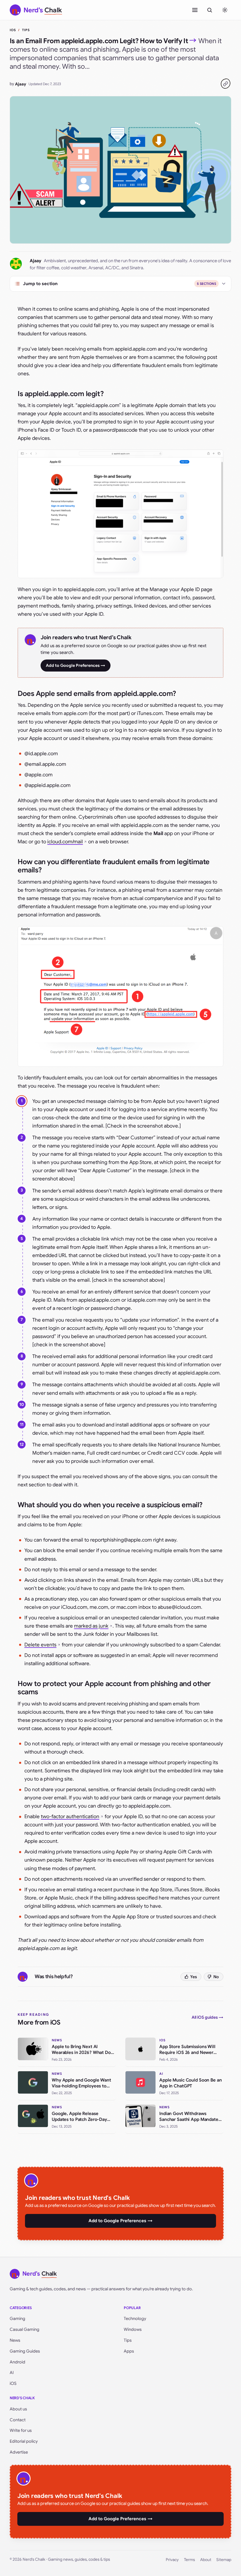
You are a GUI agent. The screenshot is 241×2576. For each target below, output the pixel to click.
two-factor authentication (70, 1817)
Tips (26, 30)
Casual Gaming (25, 2329)
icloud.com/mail (65, 842)
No (216, 1977)
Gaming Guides (25, 2351)
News (15, 2340)
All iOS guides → (207, 2017)
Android (17, 2362)
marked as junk (91, 1626)
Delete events (40, 1645)
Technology (135, 2318)
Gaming (17, 2318)
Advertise (19, 2452)
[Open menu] (195, 10)
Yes (194, 1977)
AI (12, 2373)
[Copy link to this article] (225, 84)
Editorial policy (24, 2441)
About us (18, 2409)
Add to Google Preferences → (76, 665)
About (206, 2560)
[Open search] (210, 10)
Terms (189, 2560)
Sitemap (224, 2560)
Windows (133, 2329)
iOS (13, 30)
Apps (129, 2351)
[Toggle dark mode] (225, 10)
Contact (18, 2420)
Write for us (21, 2430)
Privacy (172, 2560)
